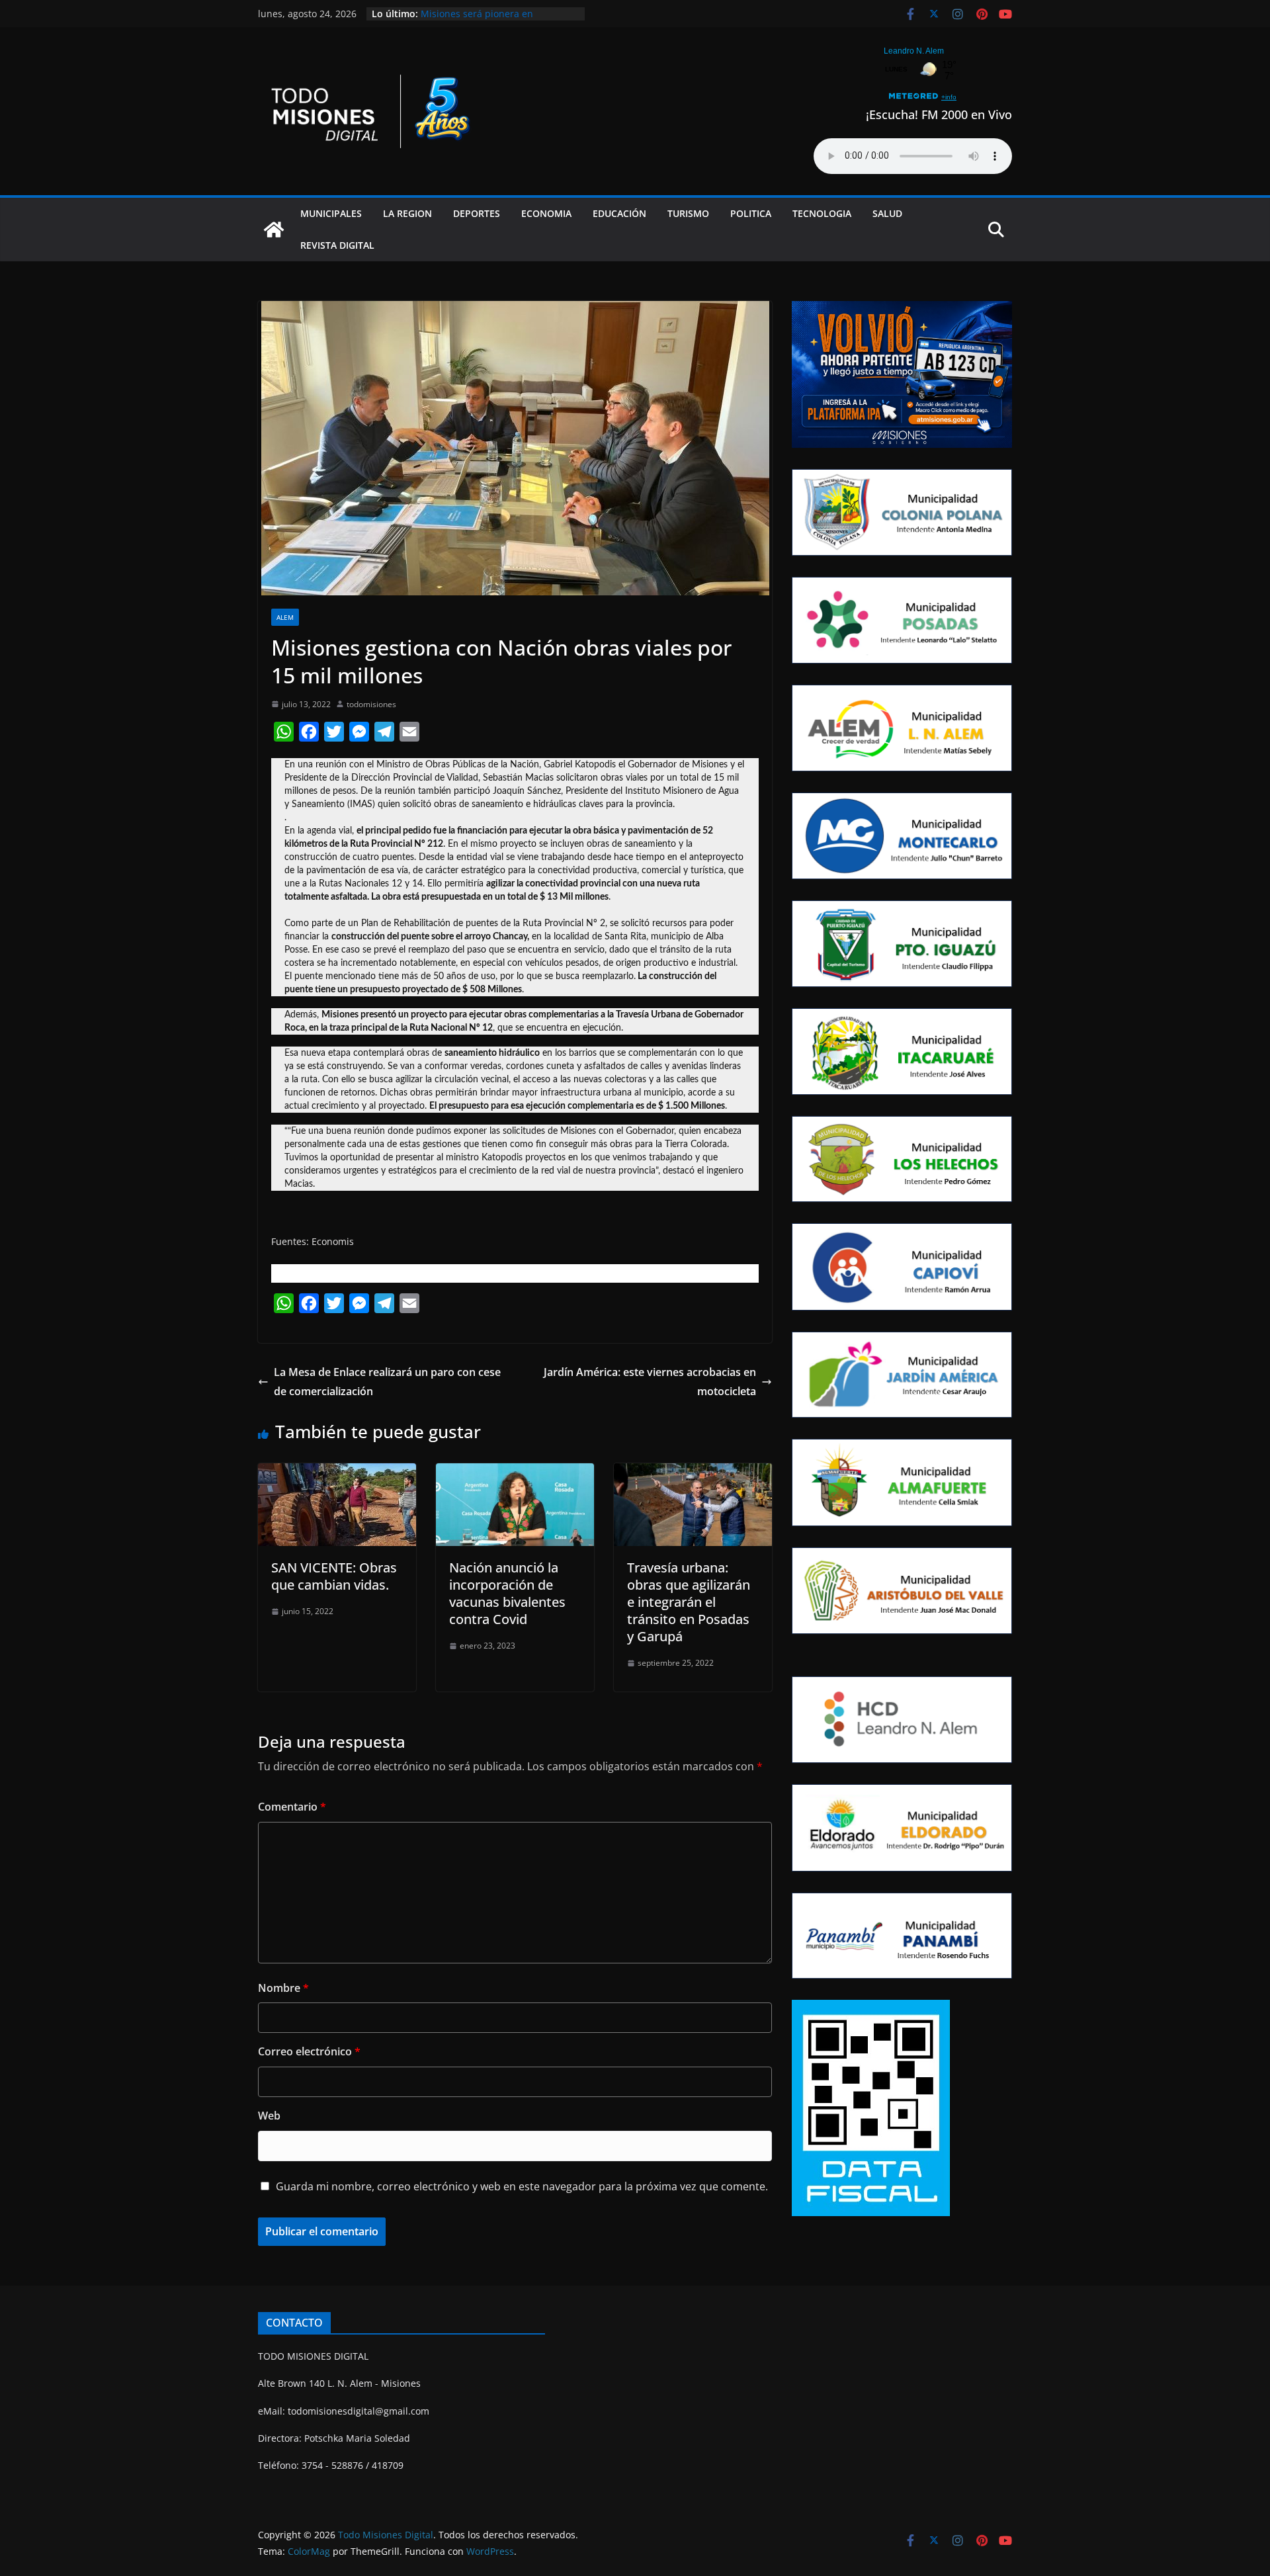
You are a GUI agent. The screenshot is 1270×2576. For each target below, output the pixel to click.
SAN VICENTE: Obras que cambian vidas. (334, 1576)
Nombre (283, 1988)
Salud (887, 213)
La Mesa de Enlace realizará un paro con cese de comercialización (387, 1382)
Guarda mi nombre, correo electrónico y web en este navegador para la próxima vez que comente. (522, 2186)
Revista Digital (337, 245)
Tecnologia (822, 213)
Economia (546, 213)
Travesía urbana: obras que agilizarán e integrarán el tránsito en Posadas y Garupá (689, 1602)
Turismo (688, 213)
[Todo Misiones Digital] (274, 230)
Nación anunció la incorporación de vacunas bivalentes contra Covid (507, 1593)
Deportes (477, 213)
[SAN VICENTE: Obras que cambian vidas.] (337, 1473)
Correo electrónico (309, 2051)
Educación (619, 213)
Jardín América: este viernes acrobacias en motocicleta (650, 1382)
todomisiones (371, 704)
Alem (285, 617)
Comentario (292, 1807)
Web (269, 2116)
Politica (751, 213)
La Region (407, 213)
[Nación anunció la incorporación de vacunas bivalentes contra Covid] (515, 1473)
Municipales (331, 213)
